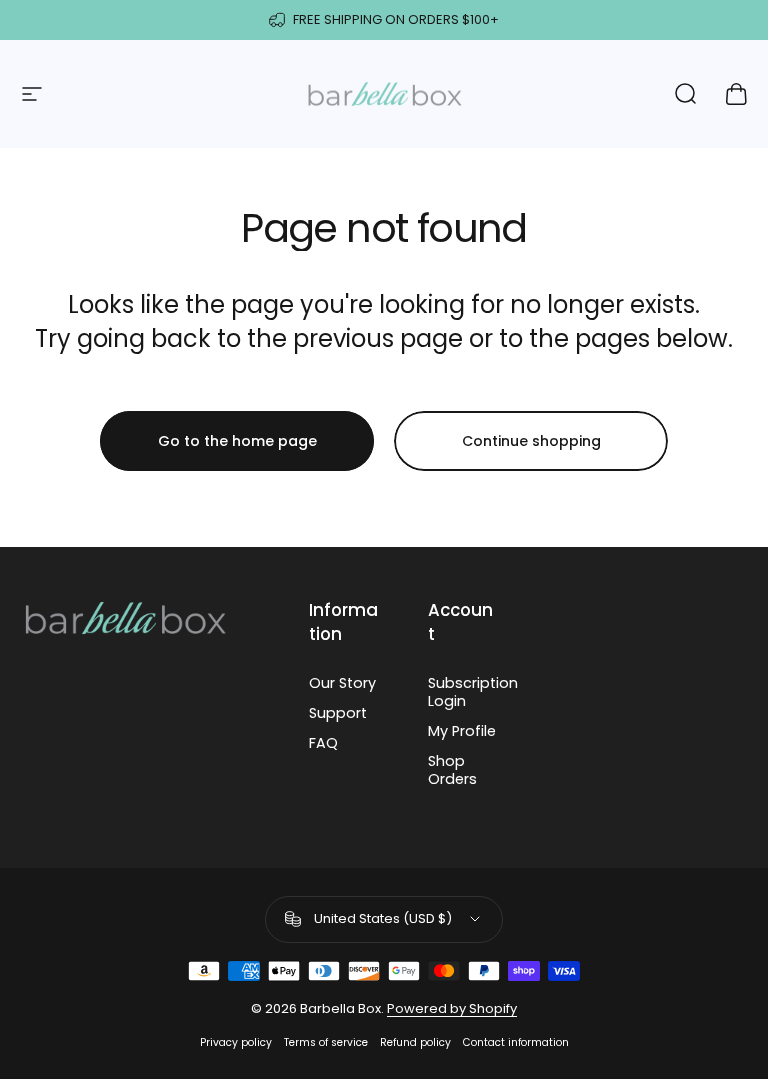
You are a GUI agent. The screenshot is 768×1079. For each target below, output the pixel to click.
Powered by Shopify (452, 1008)
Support (338, 713)
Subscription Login (473, 692)
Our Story (342, 683)
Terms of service (326, 1042)
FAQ (323, 743)
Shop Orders (452, 770)
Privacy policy (236, 1042)
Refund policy (415, 1042)
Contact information (516, 1042)
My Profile (462, 731)
